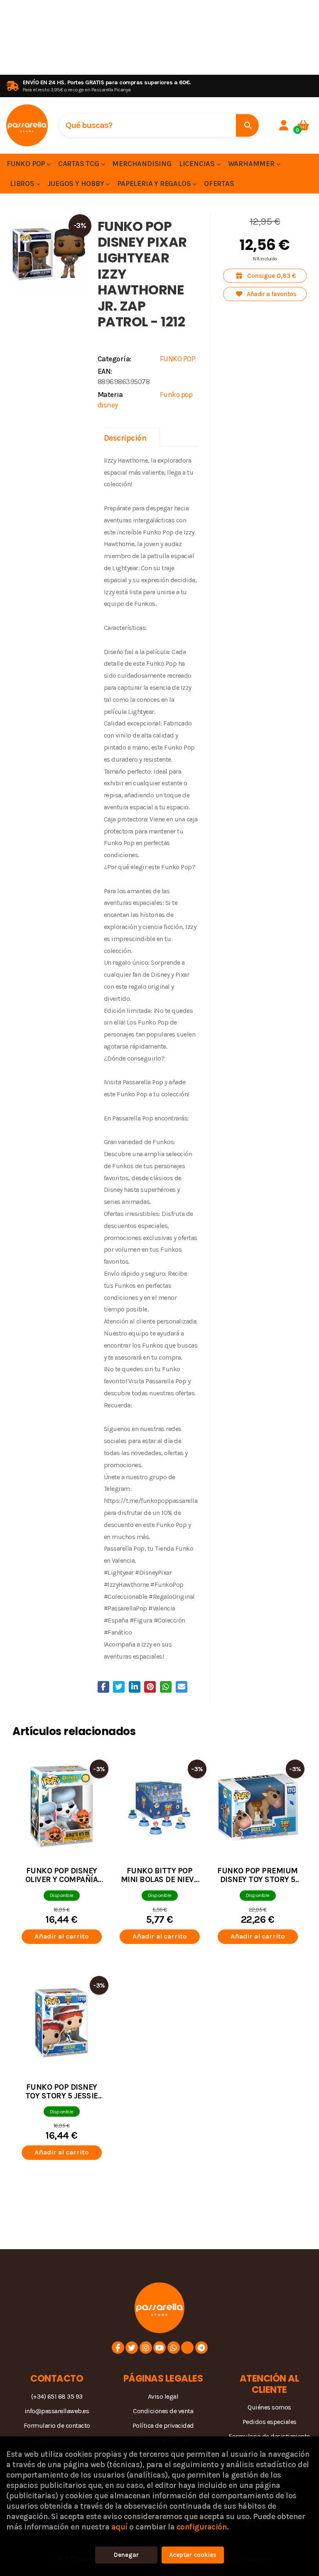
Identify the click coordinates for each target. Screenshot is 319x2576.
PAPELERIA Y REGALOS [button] (155, 184)
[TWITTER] (132, 2348)
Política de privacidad (163, 2425)
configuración (202, 2527)
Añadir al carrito (62, 1936)
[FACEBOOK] (118, 2348)
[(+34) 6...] (174, 2348)
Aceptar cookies (193, 2555)
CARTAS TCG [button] (80, 164)
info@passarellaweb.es (57, 2411)
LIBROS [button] (23, 184)
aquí (119, 2527)
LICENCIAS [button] (198, 164)
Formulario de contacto (57, 2425)
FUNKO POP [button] (27, 164)
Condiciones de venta (163, 2411)
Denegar (126, 2555)
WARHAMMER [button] (252, 164)
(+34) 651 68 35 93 (57, 2396)
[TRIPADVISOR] (187, 2348)
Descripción (125, 438)
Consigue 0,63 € (271, 276)
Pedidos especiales (270, 2422)
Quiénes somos (269, 2407)
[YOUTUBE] (159, 2348)
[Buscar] (247, 125)
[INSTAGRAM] (146, 2348)
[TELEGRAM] (201, 2348)
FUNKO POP (178, 359)
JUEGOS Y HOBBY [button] (76, 184)
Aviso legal (163, 2396)
